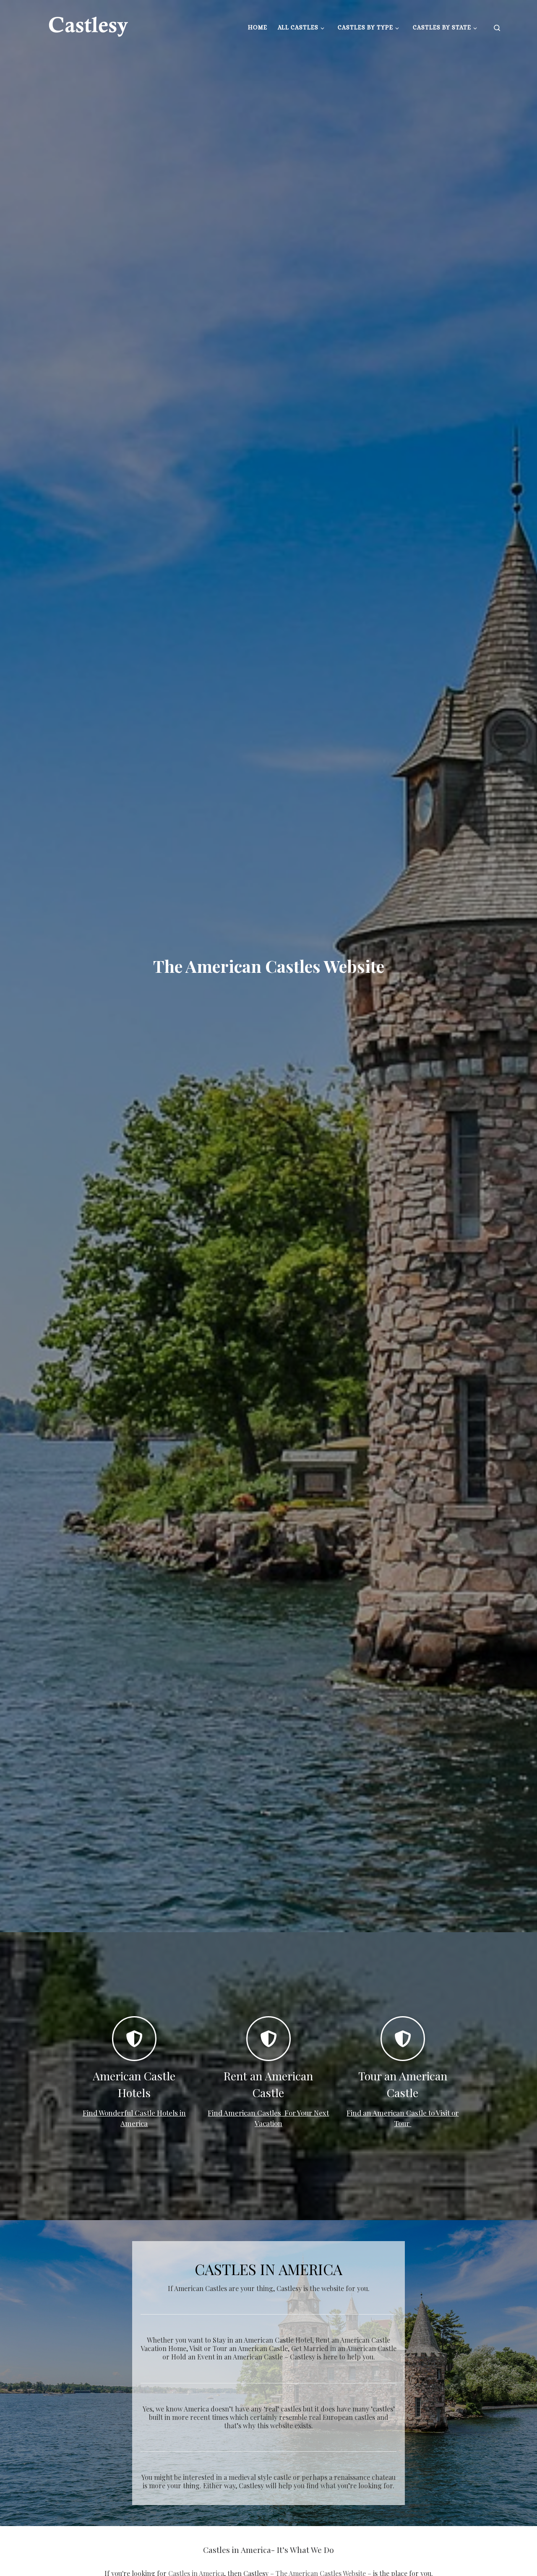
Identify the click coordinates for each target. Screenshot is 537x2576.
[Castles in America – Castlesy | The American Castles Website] (88, 25)
